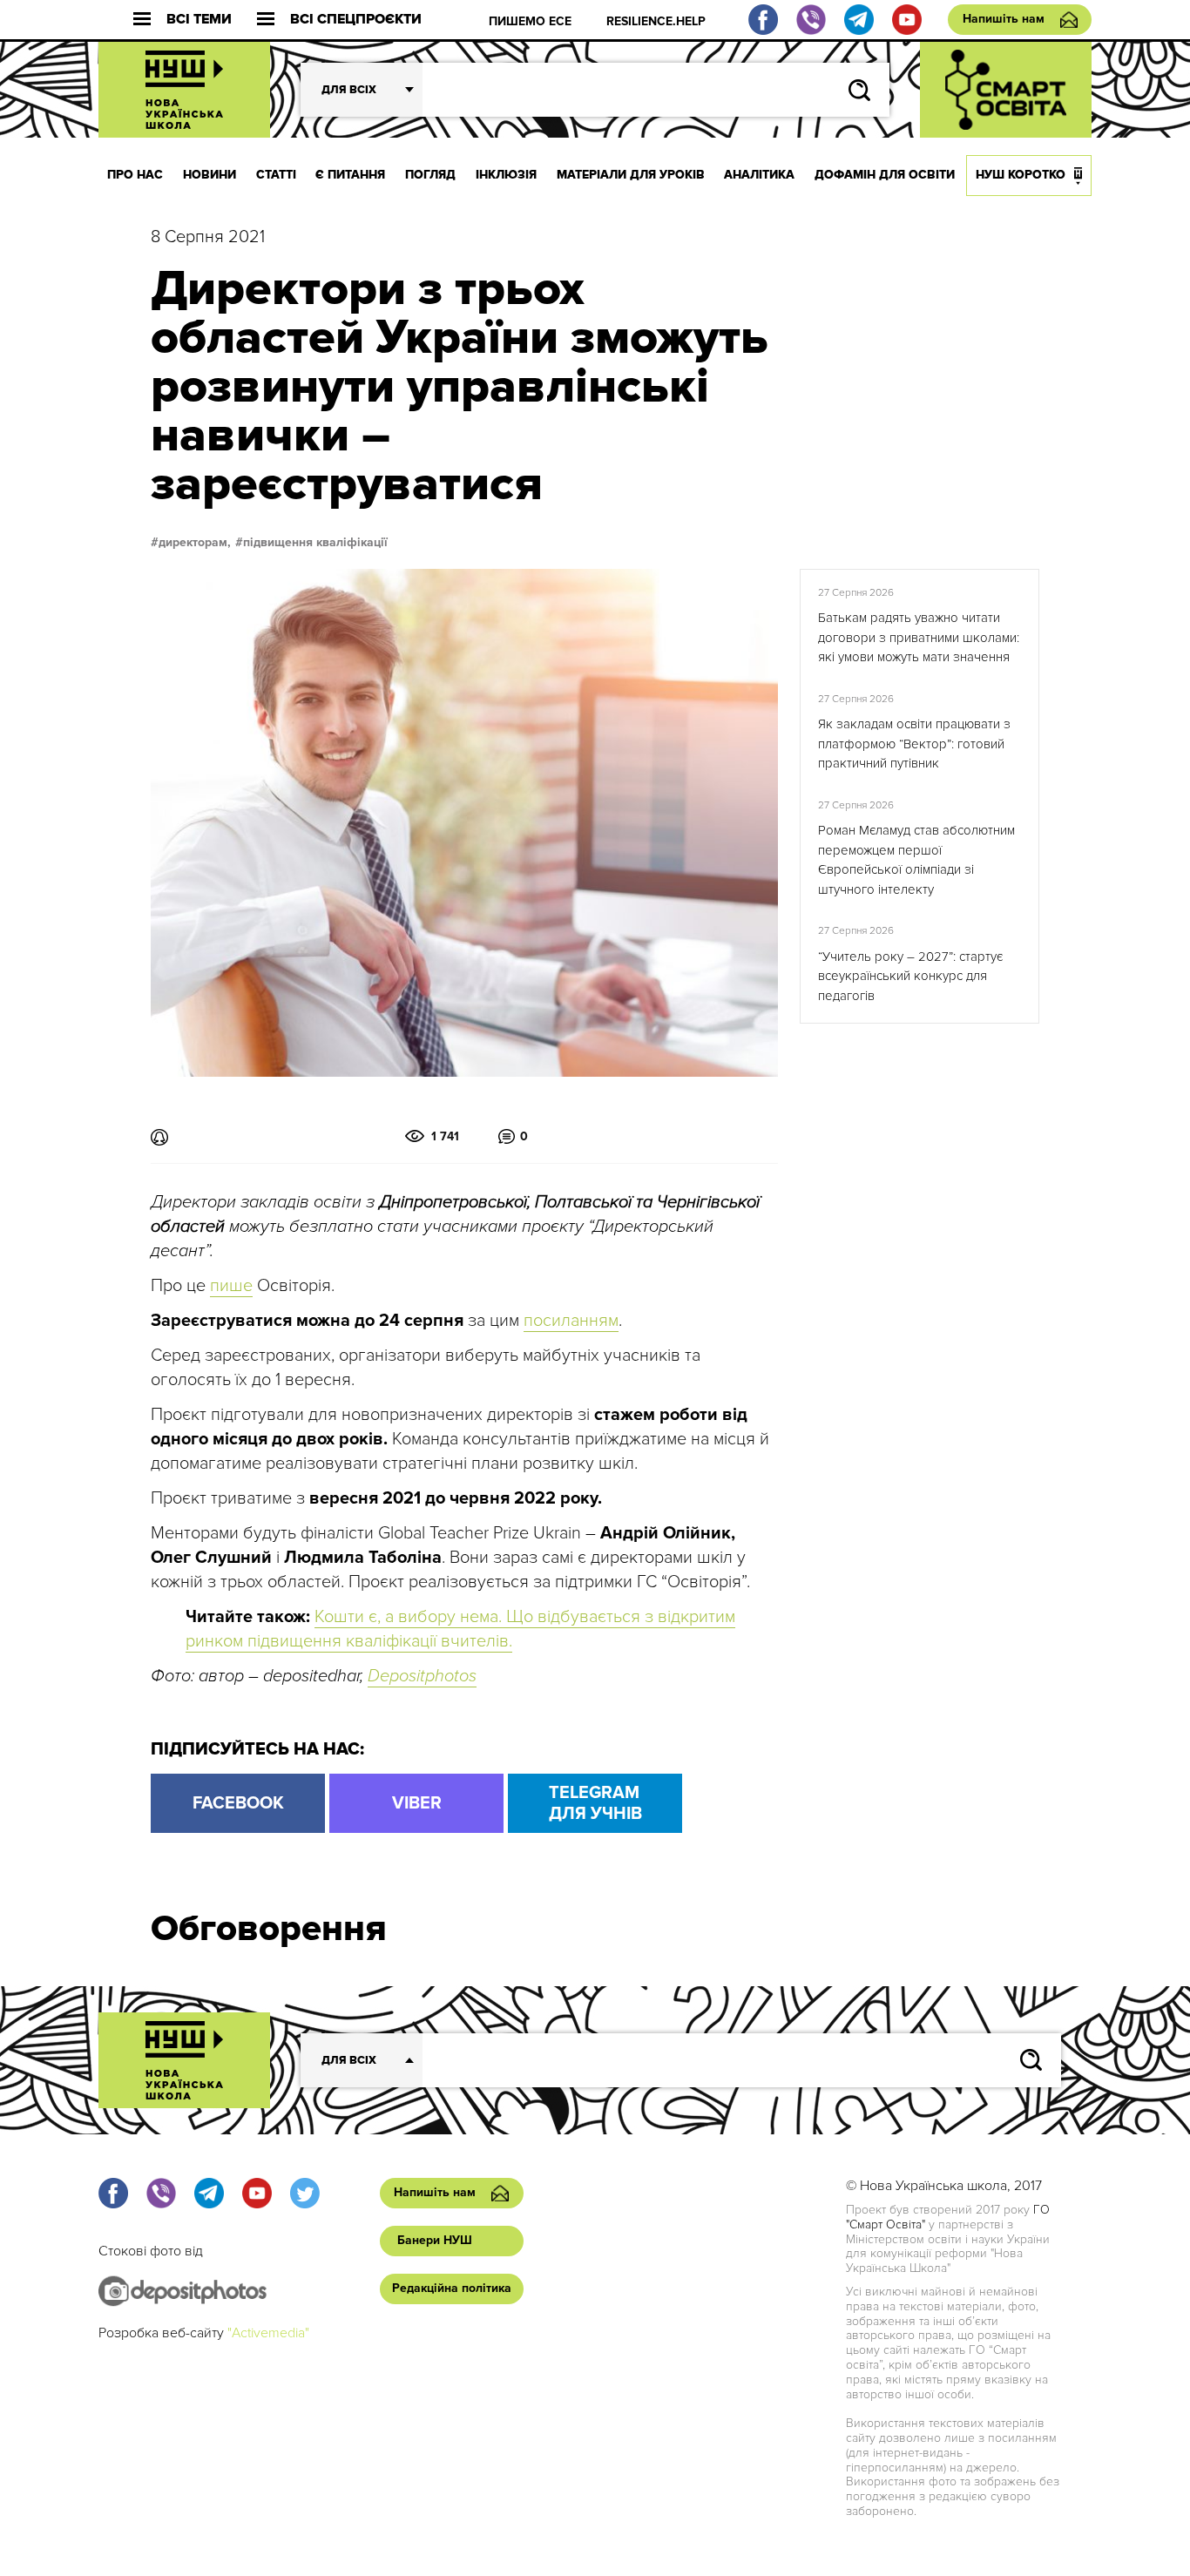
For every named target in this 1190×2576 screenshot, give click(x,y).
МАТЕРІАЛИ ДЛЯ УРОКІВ (631, 175)
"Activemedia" (268, 2333)
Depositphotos (422, 1676)
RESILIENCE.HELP (656, 21)
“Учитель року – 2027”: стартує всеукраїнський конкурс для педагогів (910, 976)
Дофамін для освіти (885, 175)
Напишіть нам (1004, 19)
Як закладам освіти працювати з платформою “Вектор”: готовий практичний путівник (914, 744)
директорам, (195, 543)
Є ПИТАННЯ (350, 175)
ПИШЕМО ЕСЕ (530, 21)
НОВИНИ (210, 175)
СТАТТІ (276, 175)
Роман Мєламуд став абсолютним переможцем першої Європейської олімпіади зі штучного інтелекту (916, 860)
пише (231, 1286)
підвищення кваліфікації (315, 543)
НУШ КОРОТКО (1021, 175)
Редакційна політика (452, 2288)
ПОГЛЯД (430, 175)
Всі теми (199, 20)
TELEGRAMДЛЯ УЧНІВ (595, 1803)
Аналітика (759, 175)
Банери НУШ (435, 2240)
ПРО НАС (135, 175)
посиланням (571, 1321)
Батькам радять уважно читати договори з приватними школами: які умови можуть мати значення (919, 637)
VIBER (417, 1803)
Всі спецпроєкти (356, 20)
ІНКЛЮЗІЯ (506, 175)
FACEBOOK (238, 1803)
